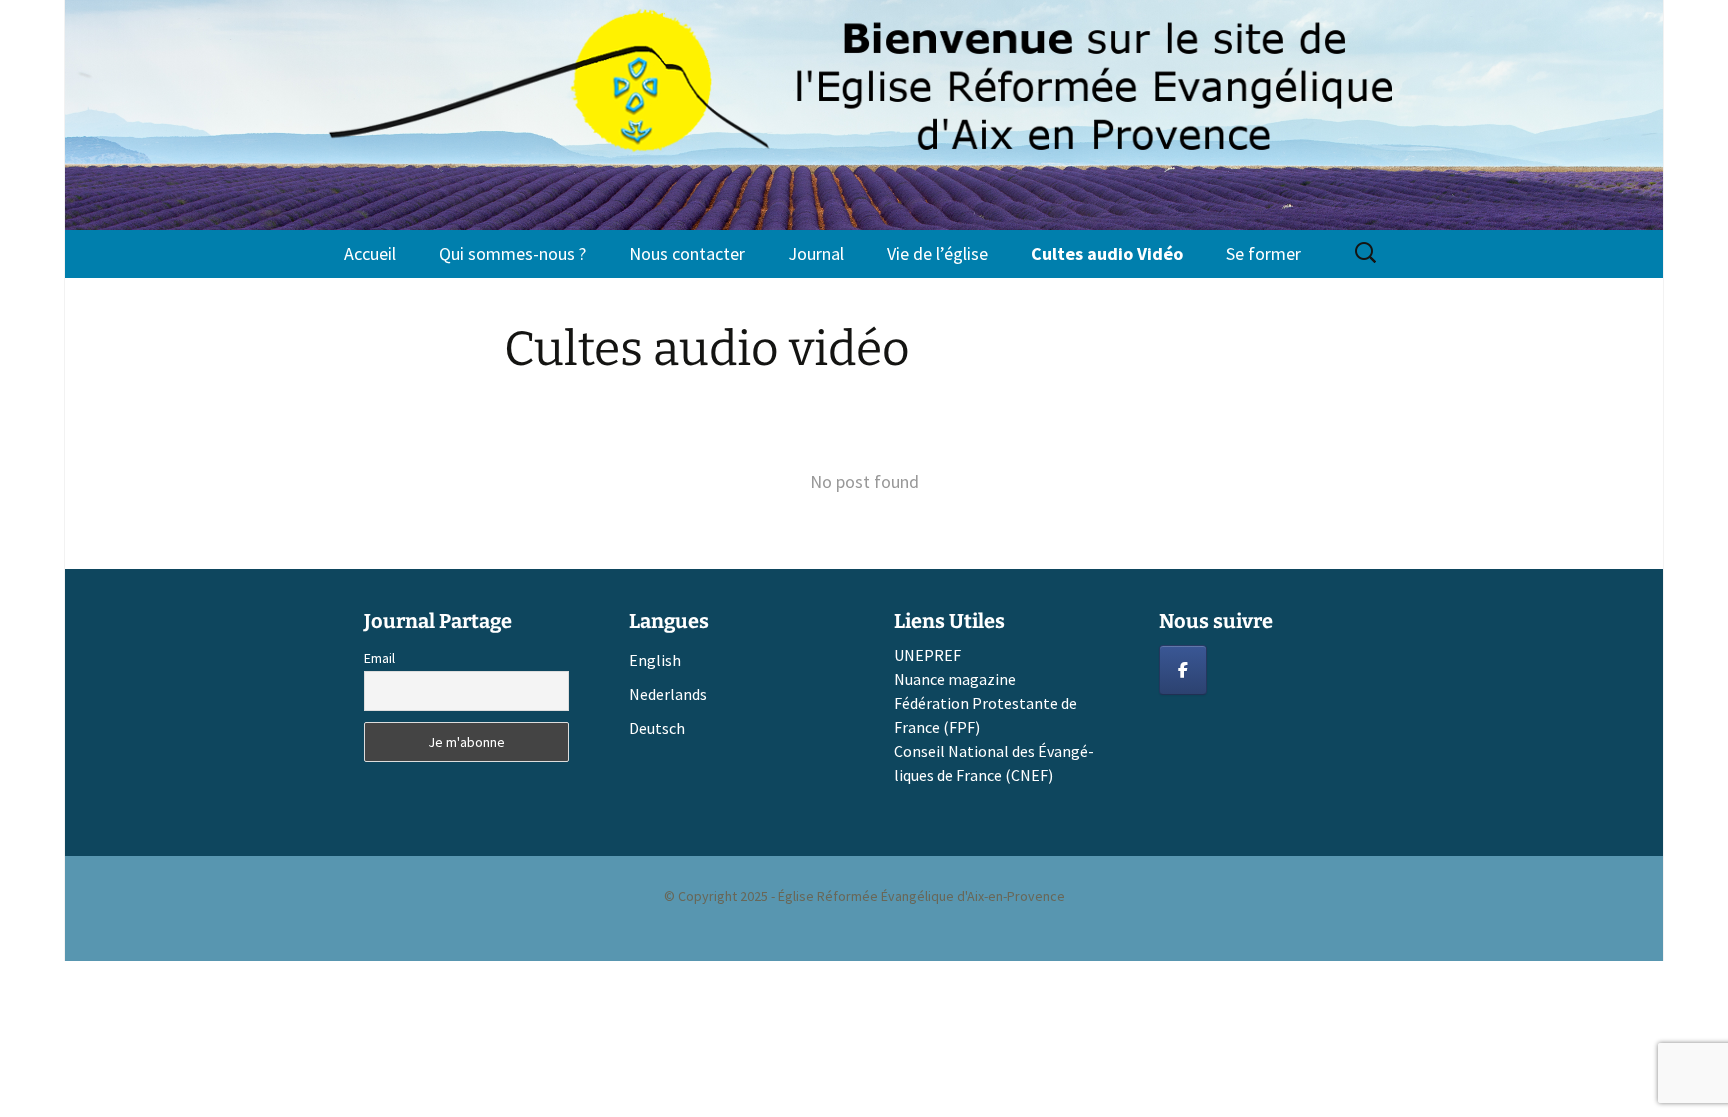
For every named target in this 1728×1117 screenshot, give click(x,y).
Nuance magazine (955, 679)
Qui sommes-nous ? (512, 253)
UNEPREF (927, 655)
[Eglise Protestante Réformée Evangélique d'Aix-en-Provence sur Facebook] (1183, 670)
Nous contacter (687, 253)
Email (379, 658)
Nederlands (668, 694)
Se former (1263, 253)
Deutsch (657, 728)
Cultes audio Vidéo (1107, 253)
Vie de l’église (937, 253)
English (655, 660)
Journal (816, 253)
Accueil (370, 253)
